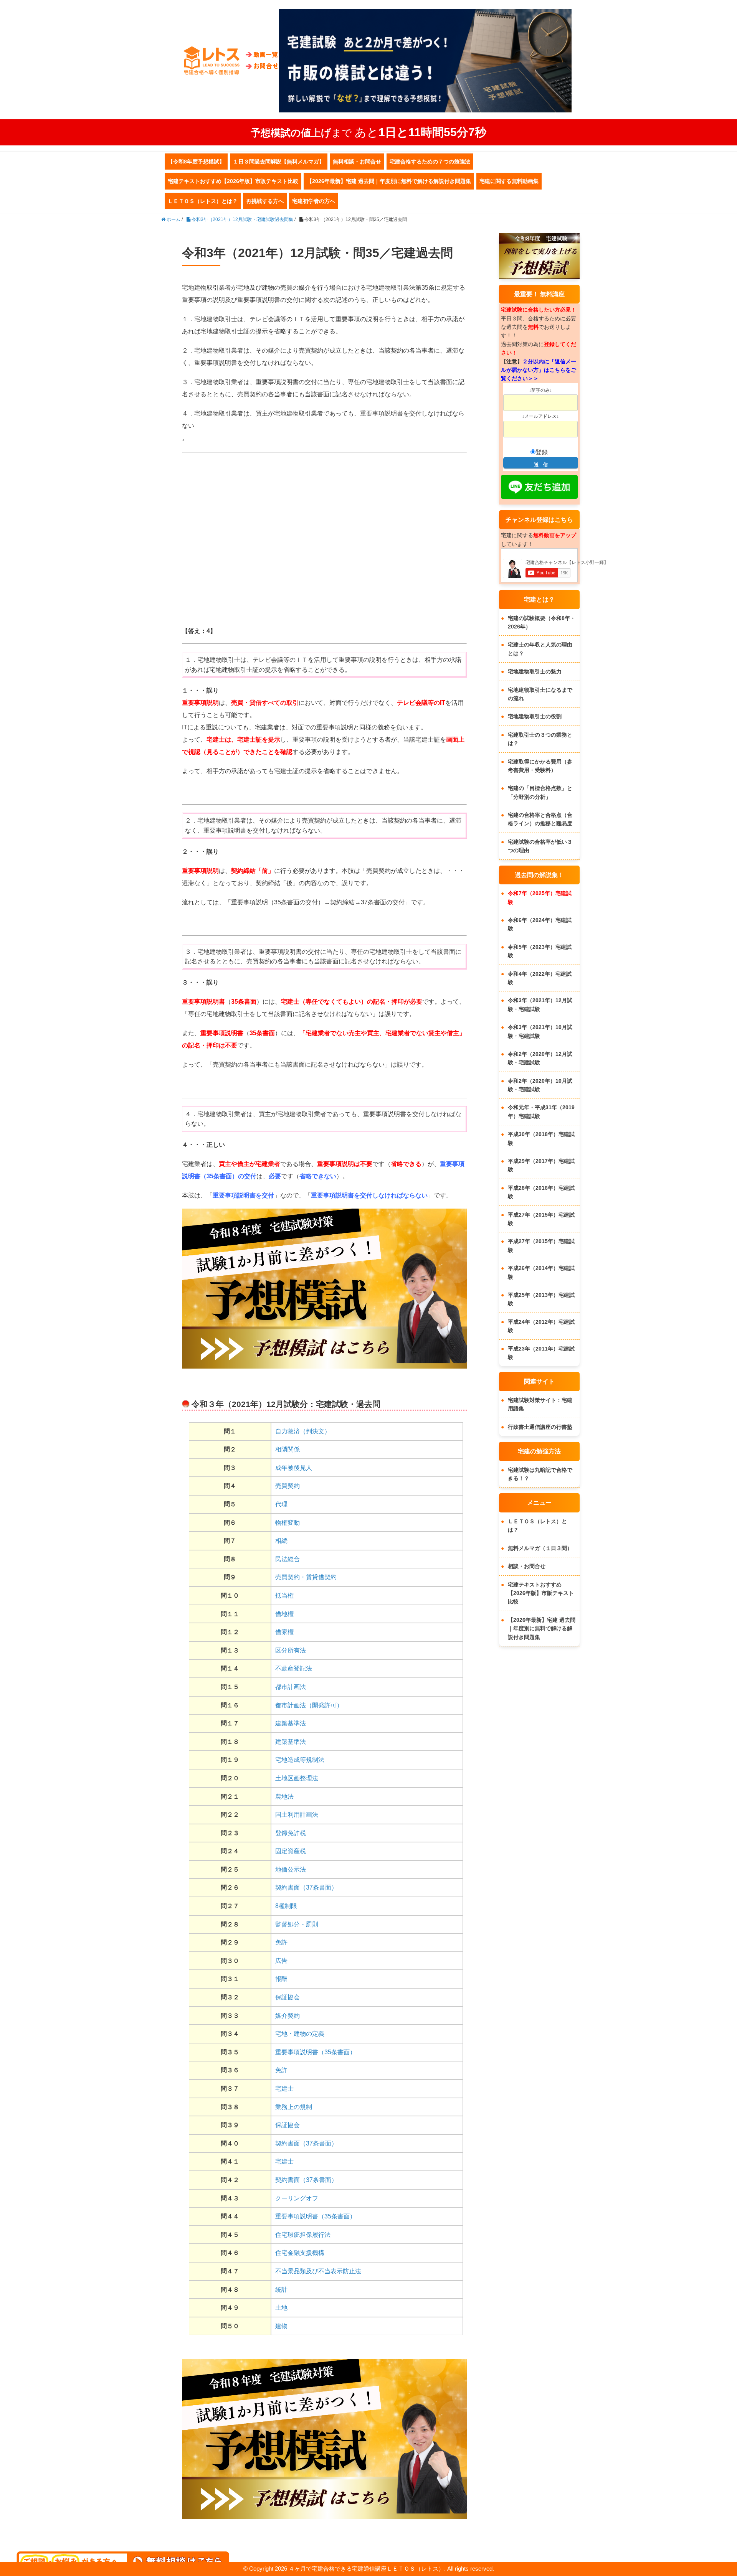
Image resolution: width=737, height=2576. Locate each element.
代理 (281, 1504)
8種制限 (286, 1906)
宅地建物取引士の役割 (535, 716)
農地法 (284, 1797)
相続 (281, 1541)
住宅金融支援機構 (300, 2253)
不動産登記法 (294, 1668)
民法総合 (288, 1559)
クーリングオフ (297, 2198)
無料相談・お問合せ (357, 162)
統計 (281, 2290)
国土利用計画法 (297, 1815)
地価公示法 (291, 1869)
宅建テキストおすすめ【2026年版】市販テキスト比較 (233, 181)
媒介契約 (288, 2016)
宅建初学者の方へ (314, 201)
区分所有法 (291, 1650)
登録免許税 (291, 1833)
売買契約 (288, 1486)
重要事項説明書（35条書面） (316, 2052)
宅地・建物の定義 (300, 2034)
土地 (281, 2308)
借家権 (284, 1632)
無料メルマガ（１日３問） (540, 1548)
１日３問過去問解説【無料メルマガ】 (279, 162)
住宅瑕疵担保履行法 (303, 2235)
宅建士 (284, 2089)
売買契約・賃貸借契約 (306, 1577)
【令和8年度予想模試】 (196, 162)
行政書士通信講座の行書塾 (540, 1427)
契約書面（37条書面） (306, 1887)
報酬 (281, 1979)
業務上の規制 (294, 2107)
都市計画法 (291, 1687)
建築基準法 (291, 1723)
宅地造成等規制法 (300, 1760)
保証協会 (288, 1997)
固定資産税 (291, 1851)
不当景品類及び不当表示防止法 (318, 2271)
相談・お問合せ (527, 1566)
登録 (542, 452)
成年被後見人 (294, 1468)
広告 (281, 1961)
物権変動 (288, 1523)
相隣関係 (288, 1449)
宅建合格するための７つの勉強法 (430, 162)
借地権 (284, 1614)
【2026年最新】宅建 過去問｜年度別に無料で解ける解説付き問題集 (389, 181)
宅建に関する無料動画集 (509, 181)
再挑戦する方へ (265, 201)
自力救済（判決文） (303, 1431)
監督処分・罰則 (297, 1924)
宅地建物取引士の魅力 (535, 671)
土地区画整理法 (297, 1778)
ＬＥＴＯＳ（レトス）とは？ (203, 201)
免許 (281, 1942)
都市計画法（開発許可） (309, 1705)
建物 (281, 2326)
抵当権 (284, 1596)
